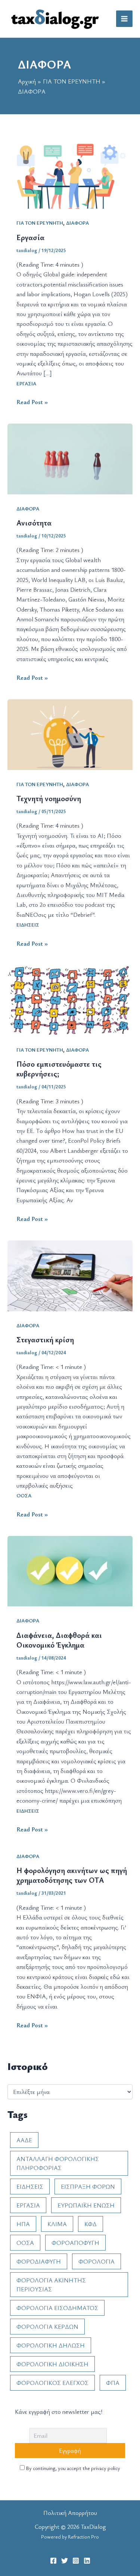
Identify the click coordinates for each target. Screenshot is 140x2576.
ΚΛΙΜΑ (57, 2224)
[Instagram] (76, 2561)
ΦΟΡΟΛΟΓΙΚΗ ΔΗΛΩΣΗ (51, 2345)
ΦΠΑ (113, 2383)
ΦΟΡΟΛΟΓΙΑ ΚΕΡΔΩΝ (47, 2327)
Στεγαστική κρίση (45, 1339)
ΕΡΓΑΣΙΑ (26, 383)
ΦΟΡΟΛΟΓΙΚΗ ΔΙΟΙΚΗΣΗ (52, 2364)
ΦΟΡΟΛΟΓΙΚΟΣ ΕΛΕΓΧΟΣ (52, 2383)
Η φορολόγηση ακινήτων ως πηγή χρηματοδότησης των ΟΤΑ (72, 1875)
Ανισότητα (34, 523)
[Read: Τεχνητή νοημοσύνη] (70, 734)
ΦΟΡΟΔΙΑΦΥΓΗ (39, 2261)
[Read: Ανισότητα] (70, 458)
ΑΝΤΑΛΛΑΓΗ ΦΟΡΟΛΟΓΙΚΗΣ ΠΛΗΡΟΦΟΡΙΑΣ (58, 2163)
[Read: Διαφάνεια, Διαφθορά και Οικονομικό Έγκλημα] (70, 1570)
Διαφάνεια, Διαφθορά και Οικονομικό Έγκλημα (59, 1640)
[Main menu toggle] (124, 19)
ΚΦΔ (91, 2224)
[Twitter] (65, 2561)
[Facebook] (53, 2561)
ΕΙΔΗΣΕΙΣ (28, 925)
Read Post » (32, 402)
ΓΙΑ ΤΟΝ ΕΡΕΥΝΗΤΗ (40, 223)
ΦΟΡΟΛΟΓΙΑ (97, 2261)
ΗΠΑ (23, 2224)
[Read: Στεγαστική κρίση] (70, 1275)
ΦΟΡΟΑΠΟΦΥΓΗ (75, 2243)
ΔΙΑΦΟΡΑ (77, 223)
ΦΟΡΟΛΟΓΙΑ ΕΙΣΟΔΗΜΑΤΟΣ (57, 2308)
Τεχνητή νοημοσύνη (49, 798)
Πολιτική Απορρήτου (70, 2513)
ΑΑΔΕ (24, 2140)
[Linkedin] (87, 2561)
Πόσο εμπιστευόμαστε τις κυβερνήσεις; (59, 1069)
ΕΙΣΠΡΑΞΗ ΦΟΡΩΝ (88, 2186)
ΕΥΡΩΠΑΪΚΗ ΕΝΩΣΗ (86, 2205)
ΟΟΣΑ (24, 1495)
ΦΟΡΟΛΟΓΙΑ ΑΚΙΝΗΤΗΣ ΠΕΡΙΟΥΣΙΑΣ (51, 2285)
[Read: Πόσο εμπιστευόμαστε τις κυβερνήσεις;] (70, 999)
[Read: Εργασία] (70, 173)
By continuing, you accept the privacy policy (72, 2468)
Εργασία (30, 237)
